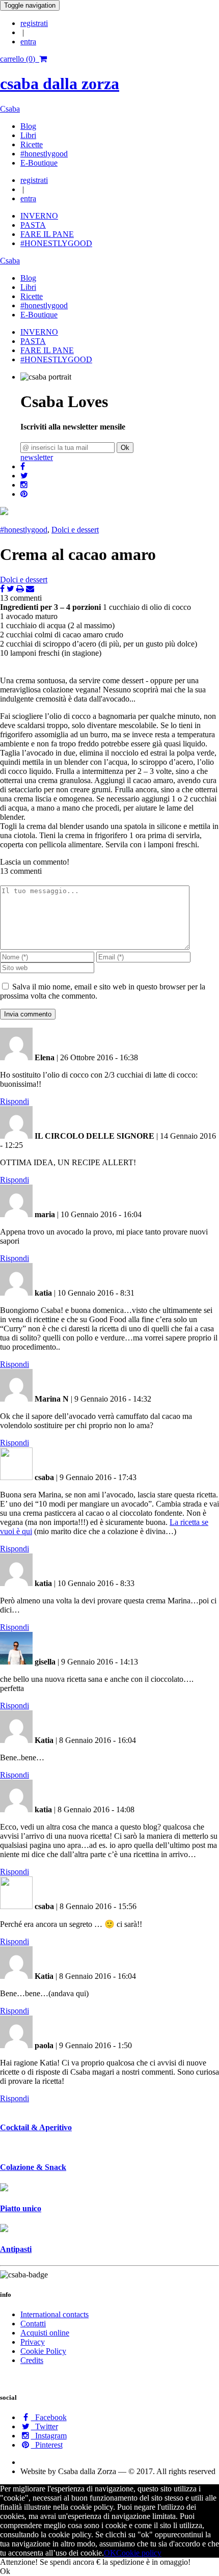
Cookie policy (139, 2553)
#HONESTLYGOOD (56, 243)
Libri (28, 135)
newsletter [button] (37, 457)
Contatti (33, 2324)
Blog (28, 126)
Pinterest (47, 2445)
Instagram (49, 2436)
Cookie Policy (43, 2351)
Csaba (10, 109)
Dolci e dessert (75, 530)
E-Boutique (39, 163)
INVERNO (39, 216)
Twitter (45, 2426)
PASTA (33, 225)
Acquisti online (45, 2333)
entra (28, 42)
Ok (125, 448)
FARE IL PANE (47, 234)
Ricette (32, 144)
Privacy (33, 2342)
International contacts (54, 2314)
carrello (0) (20, 59)
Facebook (49, 2417)
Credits (32, 2360)
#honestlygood (44, 154)
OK (110, 2553)
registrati (34, 23)
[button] (23, 466)
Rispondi (15, 1101)
